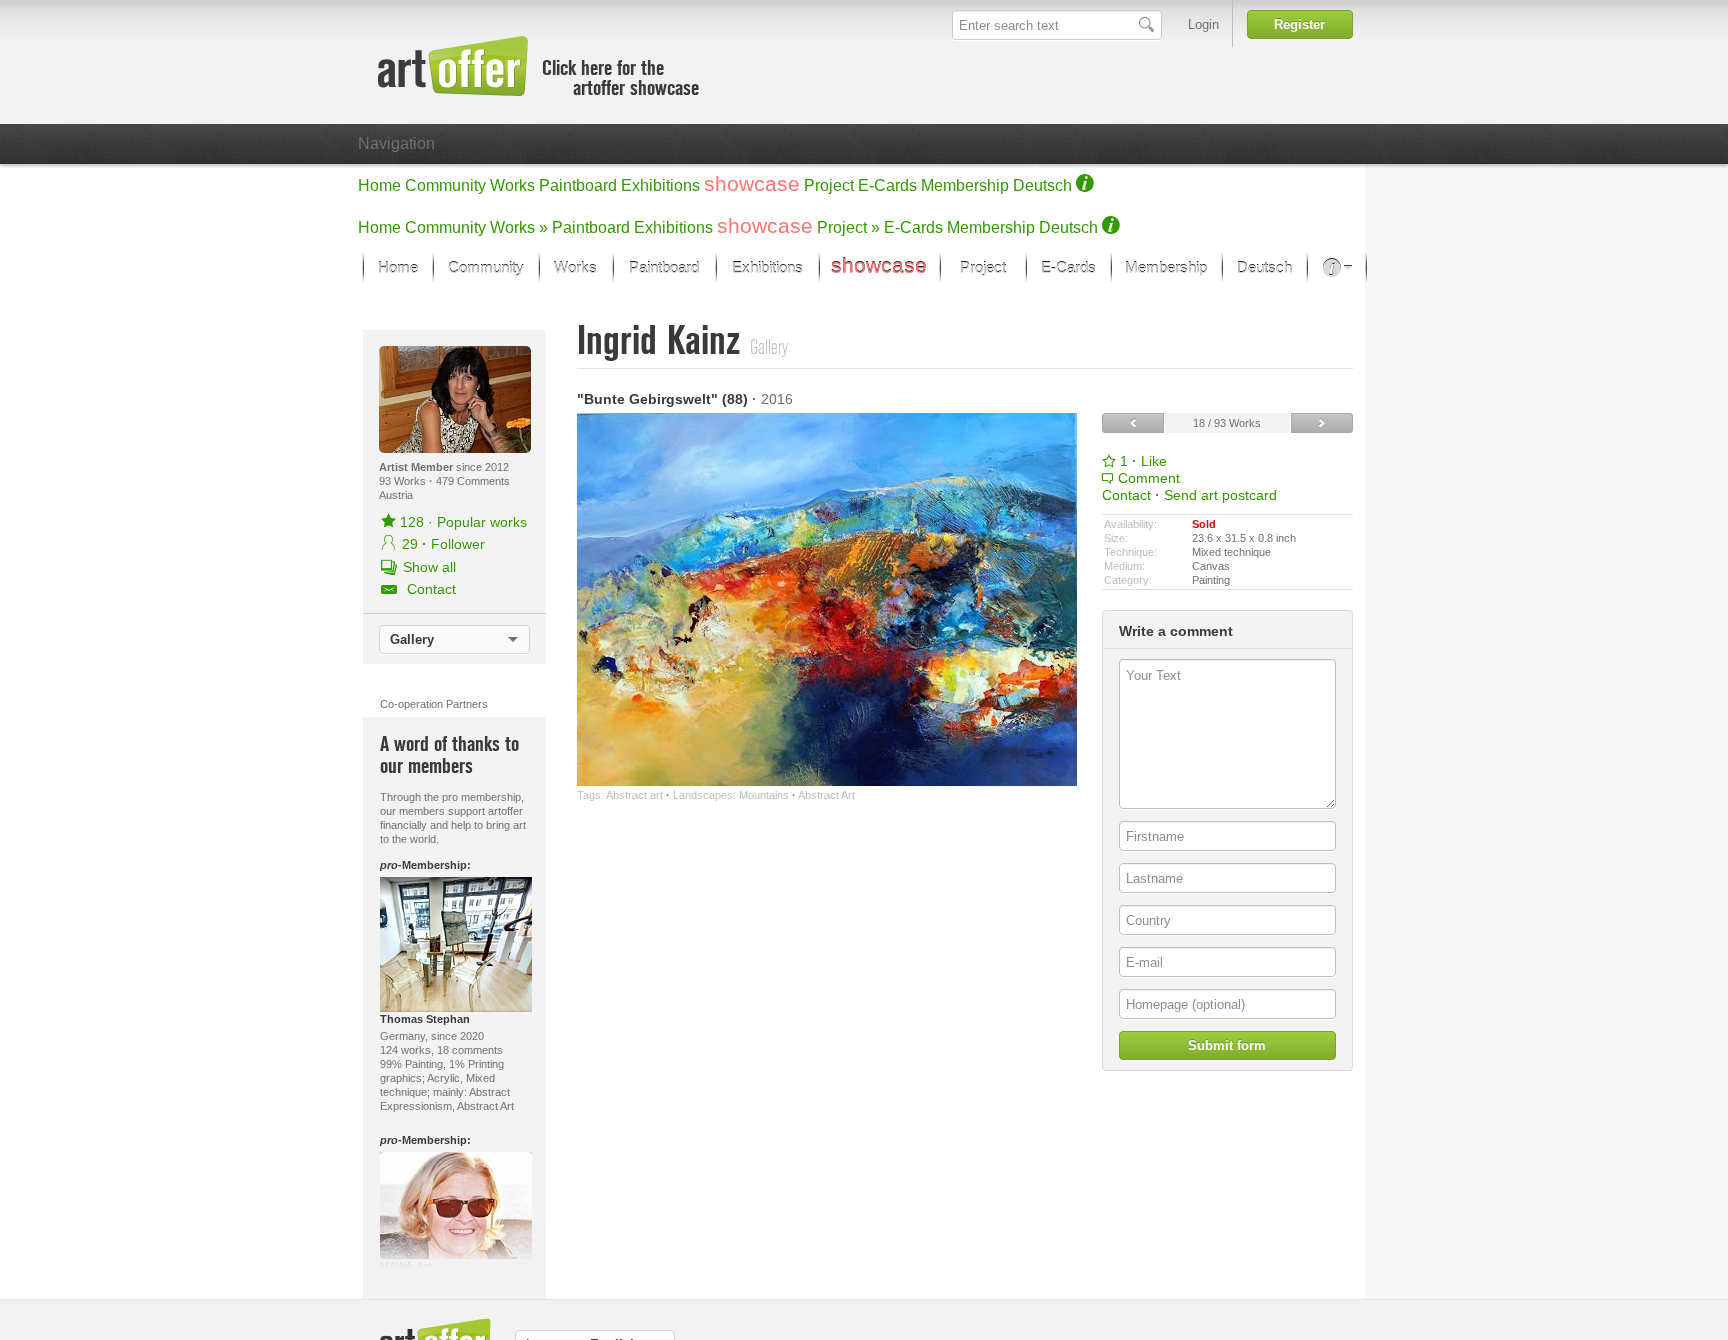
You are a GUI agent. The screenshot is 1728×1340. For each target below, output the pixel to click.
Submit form (1227, 1045)
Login (1203, 24)
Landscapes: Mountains (731, 795)
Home (379, 185)
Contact (1126, 495)
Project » (848, 227)
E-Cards (887, 185)
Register (1299, 24)
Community (445, 185)
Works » (519, 227)
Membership (965, 185)
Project (829, 185)
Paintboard (578, 185)
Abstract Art (826, 795)
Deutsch (1042, 185)
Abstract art (634, 795)
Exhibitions (660, 185)
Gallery (412, 639)
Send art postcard (1220, 495)
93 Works (404, 481)
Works (512, 185)
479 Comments (473, 481)
